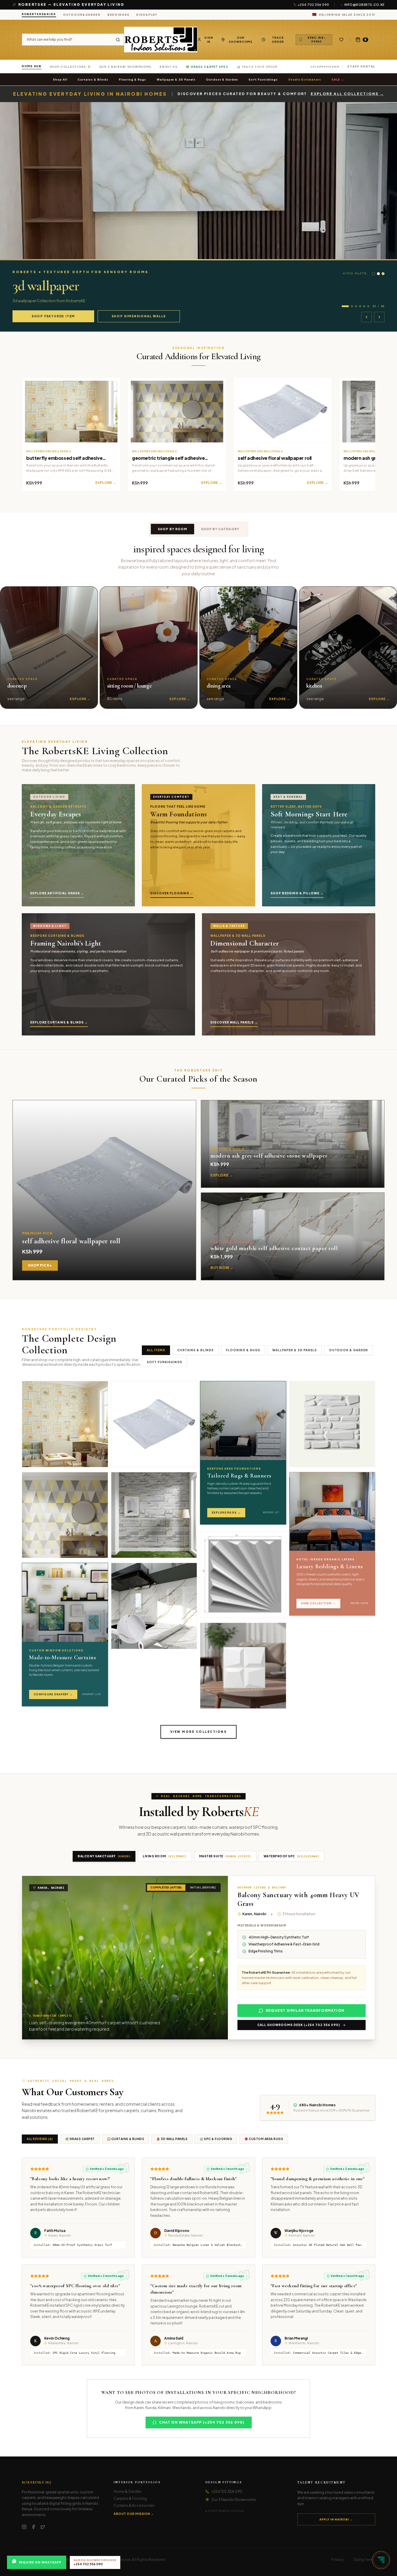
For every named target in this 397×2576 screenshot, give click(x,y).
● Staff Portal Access (225, 2511)
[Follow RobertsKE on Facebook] (33, 2527)
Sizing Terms (364, 2560)
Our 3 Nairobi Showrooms (234, 2500)
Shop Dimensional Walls (139, 316)
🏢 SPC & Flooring (216, 2139)
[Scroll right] (383, 648)
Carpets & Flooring (130, 2498)
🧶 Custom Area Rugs (264, 2139)
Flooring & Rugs (133, 79)
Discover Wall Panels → (234, 1022)
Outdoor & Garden (222, 79)
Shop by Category (220, 529)
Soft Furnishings (263, 79)
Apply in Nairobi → (336, 2519)
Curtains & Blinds (93, 79)
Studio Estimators (305, 79)
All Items (156, 1350)
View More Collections (199, 1732)
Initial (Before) (203, 1887)
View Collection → (319, 1603)
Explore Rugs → (226, 1513)
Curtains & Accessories (134, 2505)
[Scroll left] (14, 648)
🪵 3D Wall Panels (172, 2139)
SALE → (338, 79)
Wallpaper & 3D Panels (176, 79)
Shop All (60, 79)
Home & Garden (128, 2492)
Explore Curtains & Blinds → (59, 1022)
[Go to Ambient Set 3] (356, 306)
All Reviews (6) (40, 2139)
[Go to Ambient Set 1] (343, 306)
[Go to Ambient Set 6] (368, 306)
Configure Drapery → (53, 1694)
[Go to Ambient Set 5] (364, 306)
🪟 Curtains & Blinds (126, 2139)
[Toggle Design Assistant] (381, 2560)
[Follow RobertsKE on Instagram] (24, 2527)
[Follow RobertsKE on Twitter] (43, 2527)
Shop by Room (172, 529)
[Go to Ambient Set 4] (360, 306)
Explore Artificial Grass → (57, 893)
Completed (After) (166, 1887)
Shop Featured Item (53, 316)
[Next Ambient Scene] (379, 317)
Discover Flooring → (172, 893)
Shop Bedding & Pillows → (297, 893)
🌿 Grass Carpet (80, 2139)
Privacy (337, 2560)
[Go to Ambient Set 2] (349, 306)
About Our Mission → (134, 2514)
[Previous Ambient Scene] (366, 317)
